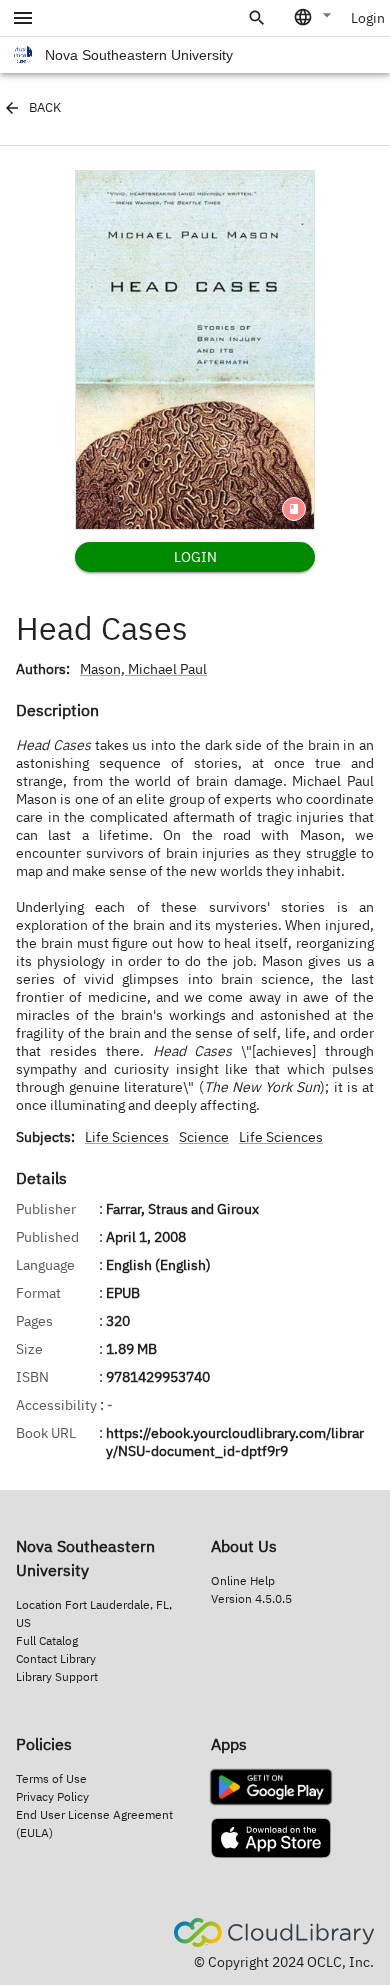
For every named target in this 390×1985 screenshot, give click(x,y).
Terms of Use (51, 1778)
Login (368, 18)
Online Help (243, 1580)
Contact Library (56, 1658)
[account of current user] (23, 18)
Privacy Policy (52, 1796)
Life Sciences (127, 1137)
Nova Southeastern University (139, 55)
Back (45, 107)
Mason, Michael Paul (143, 669)
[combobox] (314, 17)
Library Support (57, 1676)
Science (204, 1137)
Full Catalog (47, 1640)
